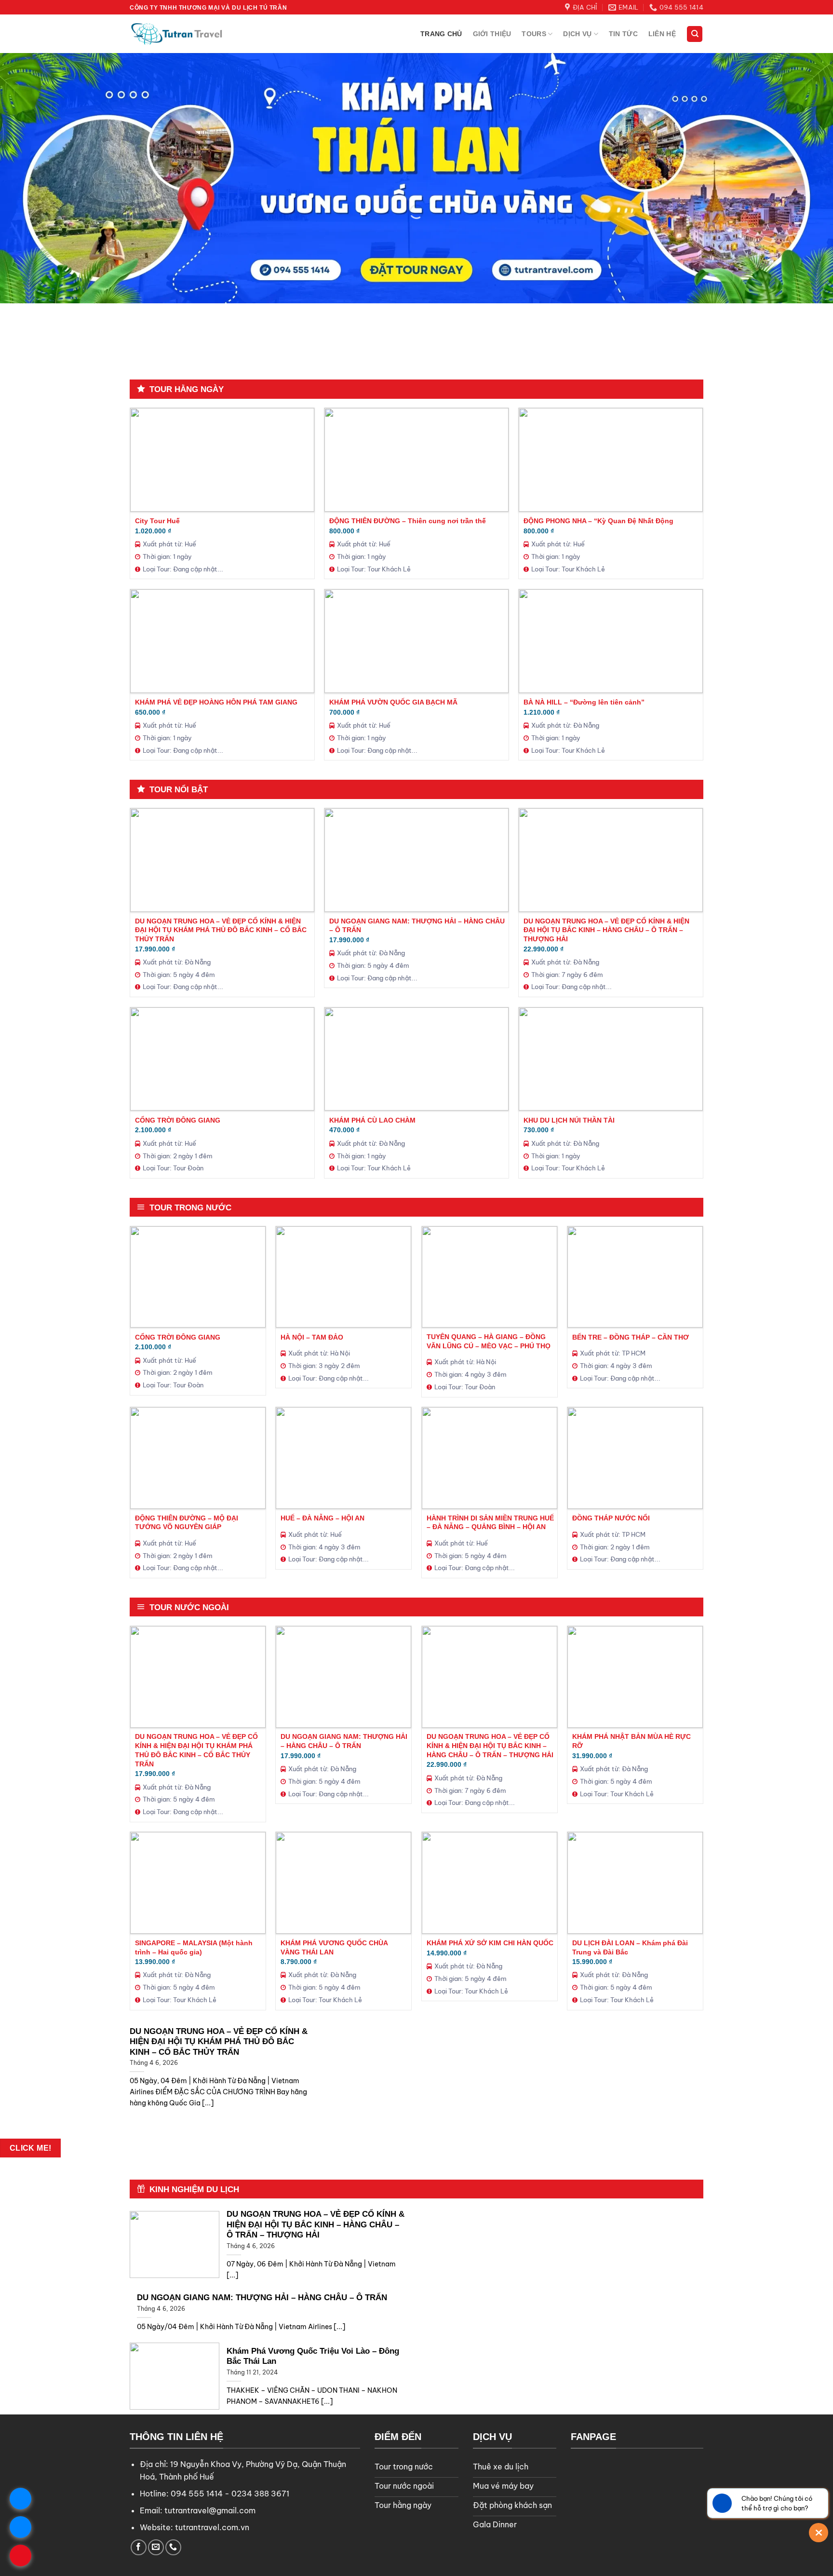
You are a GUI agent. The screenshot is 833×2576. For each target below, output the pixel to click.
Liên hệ (662, 34)
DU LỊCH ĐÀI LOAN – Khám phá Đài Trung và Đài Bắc (630, 1947)
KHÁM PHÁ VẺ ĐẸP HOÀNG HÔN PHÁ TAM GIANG (216, 702)
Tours (534, 34)
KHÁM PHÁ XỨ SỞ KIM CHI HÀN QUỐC (490, 1943)
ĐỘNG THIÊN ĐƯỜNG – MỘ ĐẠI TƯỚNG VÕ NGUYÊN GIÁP (187, 1523)
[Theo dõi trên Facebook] (139, 2547)
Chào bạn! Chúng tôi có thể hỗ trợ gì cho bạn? (777, 2503)
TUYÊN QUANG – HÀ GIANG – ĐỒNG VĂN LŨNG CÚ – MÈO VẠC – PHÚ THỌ (489, 1341)
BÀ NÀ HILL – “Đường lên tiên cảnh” (584, 702)
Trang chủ (441, 34)
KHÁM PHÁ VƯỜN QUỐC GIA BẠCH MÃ (393, 702)
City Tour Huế (157, 521)
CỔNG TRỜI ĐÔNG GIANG (178, 1120)
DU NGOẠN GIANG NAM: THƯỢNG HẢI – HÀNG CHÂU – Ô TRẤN (417, 926)
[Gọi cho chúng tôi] (173, 2547)
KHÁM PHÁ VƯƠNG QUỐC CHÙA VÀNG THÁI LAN (334, 1947)
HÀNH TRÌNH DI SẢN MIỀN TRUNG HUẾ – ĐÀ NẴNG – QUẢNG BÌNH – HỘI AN (490, 1523)
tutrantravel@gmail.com (210, 2510)
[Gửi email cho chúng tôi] (156, 2547)
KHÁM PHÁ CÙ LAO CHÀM (372, 1120)
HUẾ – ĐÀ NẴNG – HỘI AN (322, 1518)
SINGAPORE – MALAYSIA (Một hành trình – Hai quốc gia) (194, 1947)
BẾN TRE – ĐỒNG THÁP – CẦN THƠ (631, 1337)
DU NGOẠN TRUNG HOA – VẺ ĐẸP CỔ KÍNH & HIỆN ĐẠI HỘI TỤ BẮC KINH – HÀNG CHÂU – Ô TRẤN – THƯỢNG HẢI (606, 930)
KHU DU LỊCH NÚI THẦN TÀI (569, 1120)
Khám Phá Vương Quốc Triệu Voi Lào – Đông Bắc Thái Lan (313, 2356)
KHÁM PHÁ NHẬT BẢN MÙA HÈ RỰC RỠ (631, 1741)
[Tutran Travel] (178, 34)
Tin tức (623, 34)
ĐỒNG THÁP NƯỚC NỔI (611, 1518)
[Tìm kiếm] (695, 34)
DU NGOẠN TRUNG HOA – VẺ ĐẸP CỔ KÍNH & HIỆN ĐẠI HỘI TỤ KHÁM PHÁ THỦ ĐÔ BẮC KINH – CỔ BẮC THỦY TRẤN (221, 930)
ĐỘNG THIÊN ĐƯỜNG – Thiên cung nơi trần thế (408, 521)
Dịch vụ (577, 34)
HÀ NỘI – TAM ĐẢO (312, 1337)
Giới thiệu (492, 34)
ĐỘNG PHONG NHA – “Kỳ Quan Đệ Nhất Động (598, 521)
